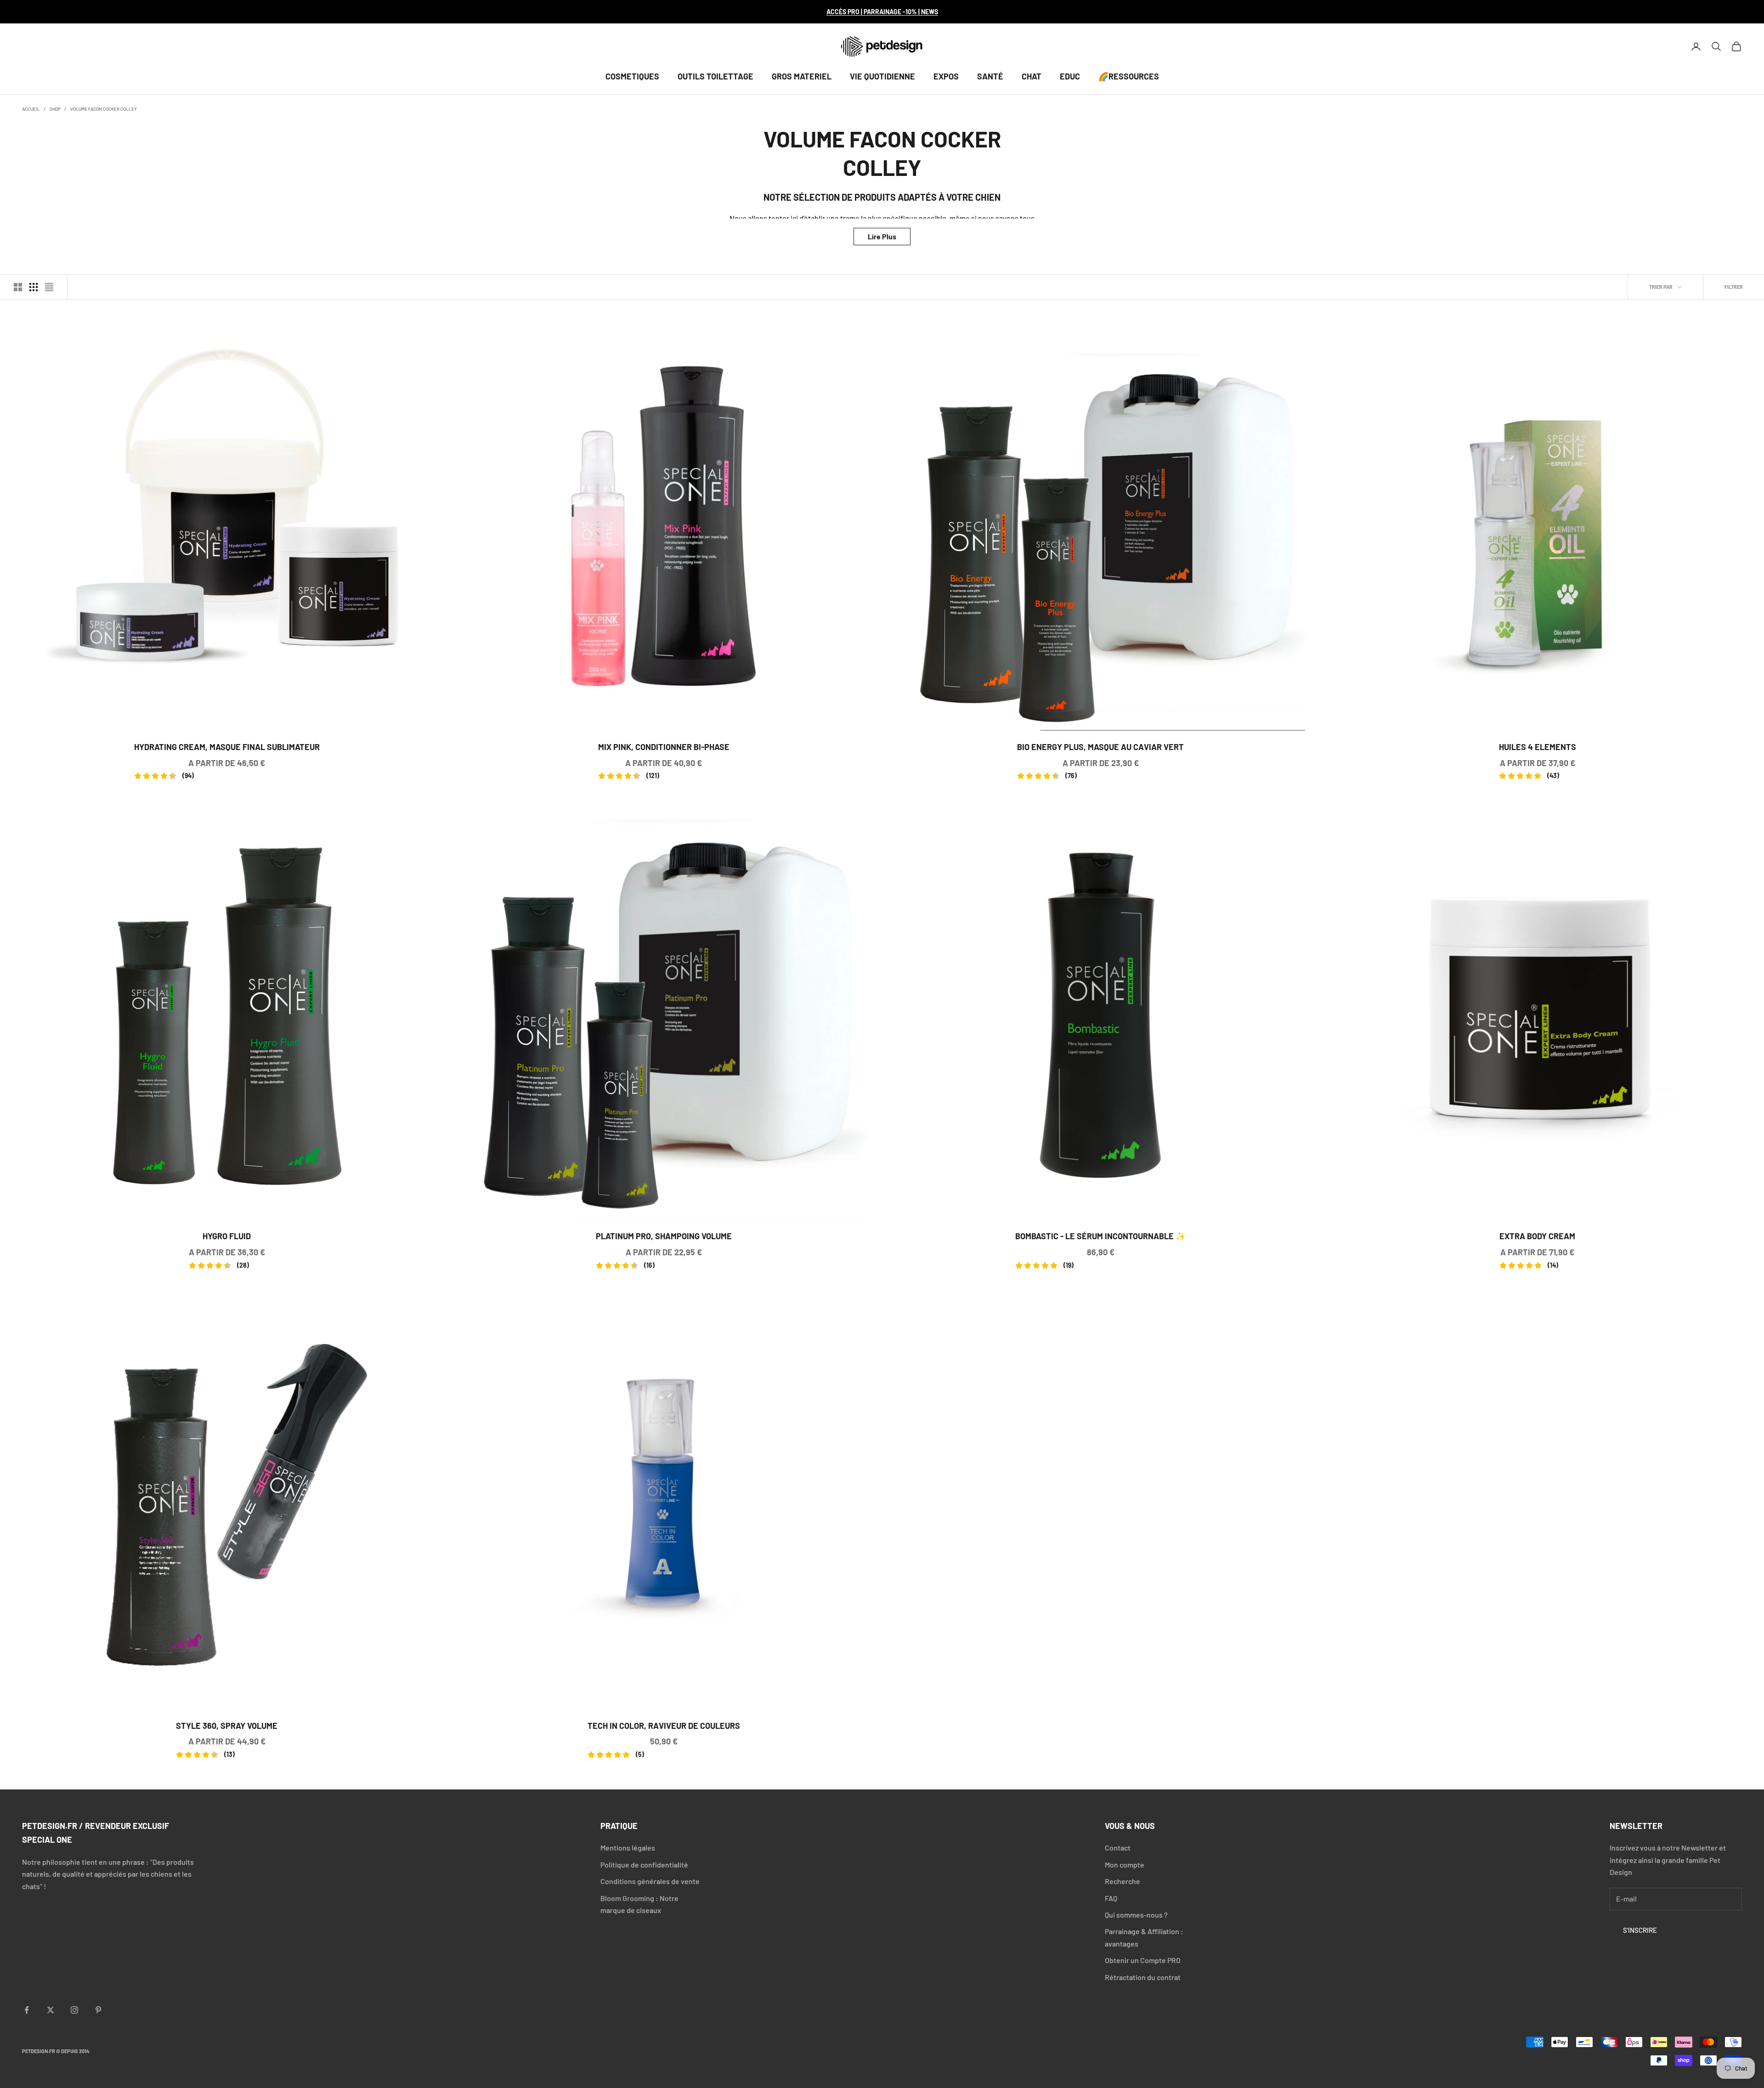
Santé (990, 76)
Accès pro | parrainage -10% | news (882, 12)
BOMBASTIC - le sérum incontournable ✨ (1100, 1237)
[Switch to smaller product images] (34, 287)
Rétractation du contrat (1143, 1977)
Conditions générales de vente (650, 1881)
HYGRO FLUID (227, 1237)
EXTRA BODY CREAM (1537, 1237)
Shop (55, 109)
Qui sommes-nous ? (1136, 1915)
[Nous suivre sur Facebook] (27, 2010)
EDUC (1070, 76)
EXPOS (946, 76)
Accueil (31, 109)
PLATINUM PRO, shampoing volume (664, 1237)
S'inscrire (1640, 1930)
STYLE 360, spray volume (227, 1727)
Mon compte (1125, 1865)
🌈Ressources (1129, 76)
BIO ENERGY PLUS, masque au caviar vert (1100, 748)
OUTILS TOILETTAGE (715, 76)
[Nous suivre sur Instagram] (74, 2010)
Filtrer (1734, 287)
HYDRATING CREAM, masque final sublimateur (227, 748)
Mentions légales (628, 1848)
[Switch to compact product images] (49, 287)
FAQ (1111, 1898)
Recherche (1122, 1881)
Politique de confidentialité (644, 1865)
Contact (1118, 1848)
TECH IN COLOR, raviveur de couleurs (664, 1727)
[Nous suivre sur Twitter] (51, 2010)
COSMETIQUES (632, 76)
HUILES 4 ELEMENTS (1538, 748)
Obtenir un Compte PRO (1143, 1960)
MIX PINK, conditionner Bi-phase (664, 748)
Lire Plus (882, 236)
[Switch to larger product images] (18, 287)
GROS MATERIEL (802, 76)
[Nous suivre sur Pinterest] (98, 2010)
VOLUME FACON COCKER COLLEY (104, 109)
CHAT (1032, 76)
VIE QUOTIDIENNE (882, 76)
